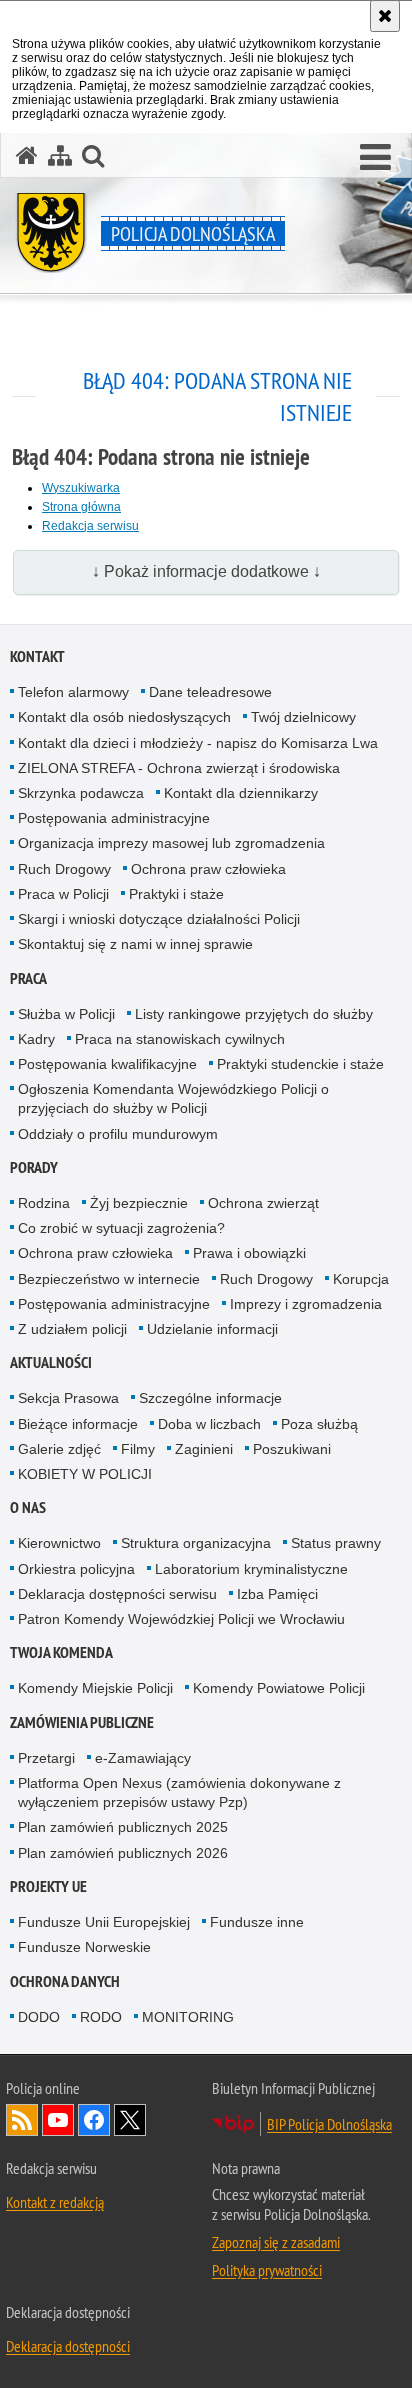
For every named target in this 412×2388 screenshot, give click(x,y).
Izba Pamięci (277, 1594)
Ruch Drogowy (64, 869)
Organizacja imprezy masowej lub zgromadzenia (171, 843)
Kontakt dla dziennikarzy (241, 793)
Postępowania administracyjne (114, 818)
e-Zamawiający (143, 1758)
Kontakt (37, 656)
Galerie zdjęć (59, 1449)
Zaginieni (204, 1449)
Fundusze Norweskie (84, 1947)
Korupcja (361, 1279)
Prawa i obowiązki (249, 1253)
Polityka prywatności (267, 2270)
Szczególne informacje (210, 1398)
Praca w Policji (63, 894)
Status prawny (336, 1543)
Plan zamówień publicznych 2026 (123, 1853)
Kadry (36, 1039)
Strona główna (81, 507)
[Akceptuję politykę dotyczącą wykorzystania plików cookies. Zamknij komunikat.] (385, 16)
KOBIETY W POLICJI (85, 1474)
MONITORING (188, 2017)
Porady (34, 1167)
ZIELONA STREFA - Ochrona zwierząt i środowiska (179, 768)
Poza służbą (319, 1424)
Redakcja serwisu (90, 526)
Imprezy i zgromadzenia (306, 1304)
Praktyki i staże (176, 894)
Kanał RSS (22, 2120)
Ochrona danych (65, 1981)
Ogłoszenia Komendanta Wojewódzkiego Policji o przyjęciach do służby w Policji (173, 1098)
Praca (28, 978)
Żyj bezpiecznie (139, 1203)
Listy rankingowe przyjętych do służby (254, 1014)
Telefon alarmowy (73, 692)
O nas (28, 1507)
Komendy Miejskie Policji (95, 1688)
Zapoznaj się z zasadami (276, 2242)
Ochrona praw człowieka (208, 869)
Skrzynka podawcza (81, 793)
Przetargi (46, 1758)
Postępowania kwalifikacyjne (107, 1064)
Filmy (138, 1449)
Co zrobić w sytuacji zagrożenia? (121, 1228)
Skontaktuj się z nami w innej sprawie (135, 944)
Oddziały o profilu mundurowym (118, 1134)
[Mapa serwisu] (60, 155)
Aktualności (51, 1362)
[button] (93, 155)
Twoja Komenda (61, 1652)
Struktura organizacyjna (196, 1543)
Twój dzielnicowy (303, 717)
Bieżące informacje (78, 1424)
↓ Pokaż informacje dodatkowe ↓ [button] (206, 571)
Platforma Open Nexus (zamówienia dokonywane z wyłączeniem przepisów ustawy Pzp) (179, 1792)
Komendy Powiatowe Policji (279, 1688)
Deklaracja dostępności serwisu (117, 1594)
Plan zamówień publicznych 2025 (123, 1827)
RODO (101, 2017)
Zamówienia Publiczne (82, 1722)
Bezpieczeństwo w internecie (109, 1279)
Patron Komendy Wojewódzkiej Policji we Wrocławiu (181, 1619)
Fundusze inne (257, 1922)
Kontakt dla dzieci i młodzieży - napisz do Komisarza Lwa (198, 743)
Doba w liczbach (209, 1424)
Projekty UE (48, 1886)
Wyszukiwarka (81, 488)
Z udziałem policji (72, 1329)
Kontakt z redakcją (55, 2202)
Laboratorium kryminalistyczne (251, 1569)
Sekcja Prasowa (68, 1398)
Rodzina (44, 1203)
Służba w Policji (66, 1014)
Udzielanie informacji (212, 1329)
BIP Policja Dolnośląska (329, 2124)
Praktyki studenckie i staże (300, 1064)
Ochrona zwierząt (263, 1203)
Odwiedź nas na (58, 2120)
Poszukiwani (292, 1449)
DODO (39, 2017)
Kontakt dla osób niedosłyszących (124, 717)
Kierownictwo (59, 1543)
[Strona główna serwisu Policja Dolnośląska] (27, 155)
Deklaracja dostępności (68, 2346)
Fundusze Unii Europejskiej (104, 1922)
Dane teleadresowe (210, 692)
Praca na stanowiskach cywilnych (180, 1039)
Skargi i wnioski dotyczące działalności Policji (159, 919)
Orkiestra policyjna (76, 1569)
